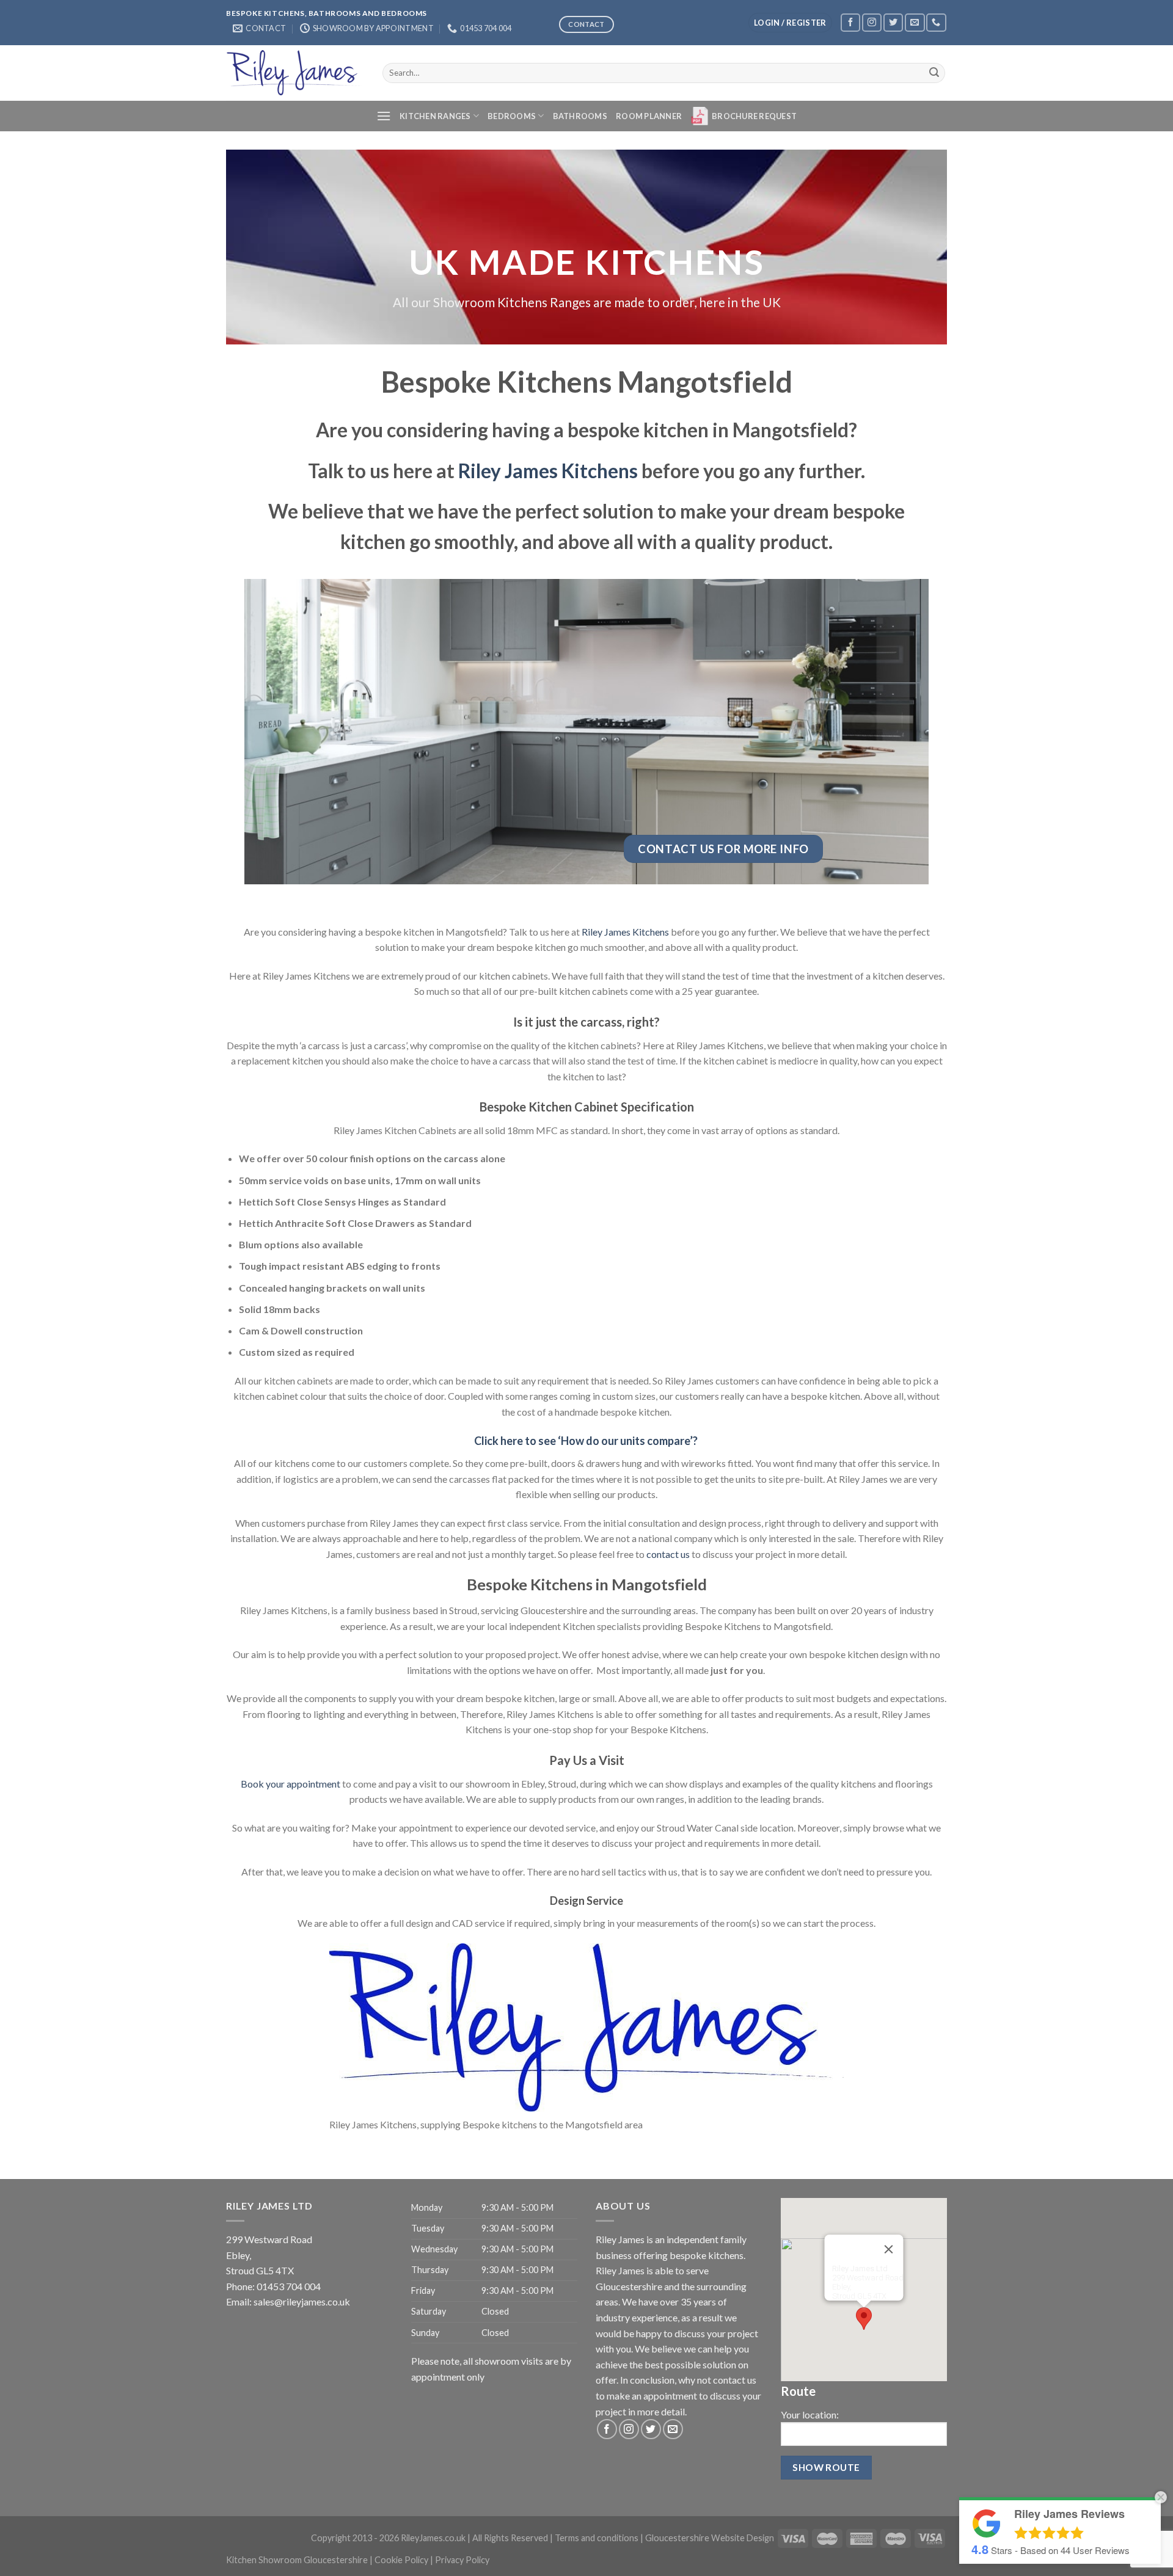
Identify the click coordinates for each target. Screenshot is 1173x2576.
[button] (864, 2319)
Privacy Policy (462, 2560)
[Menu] (384, 116)
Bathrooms (580, 116)
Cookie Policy (401, 2560)
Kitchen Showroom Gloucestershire (297, 2560)
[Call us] (936, 22)
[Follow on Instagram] (872, 22)
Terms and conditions (597, 2538)
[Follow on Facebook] (850, 22)
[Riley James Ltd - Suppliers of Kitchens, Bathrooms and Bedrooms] (295, 73)
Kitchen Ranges (435, 116)
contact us (668, 1554)
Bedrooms (512, 116)
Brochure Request (754, 116)
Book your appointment (291, 1784)
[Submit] (934, 73)
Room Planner (649, 116)
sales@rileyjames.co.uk (302, 2301)
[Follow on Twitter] (893, 22)
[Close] (888, 2249)
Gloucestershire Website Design (710, 2538)
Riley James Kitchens (548, 471)
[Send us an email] (915, 22)
